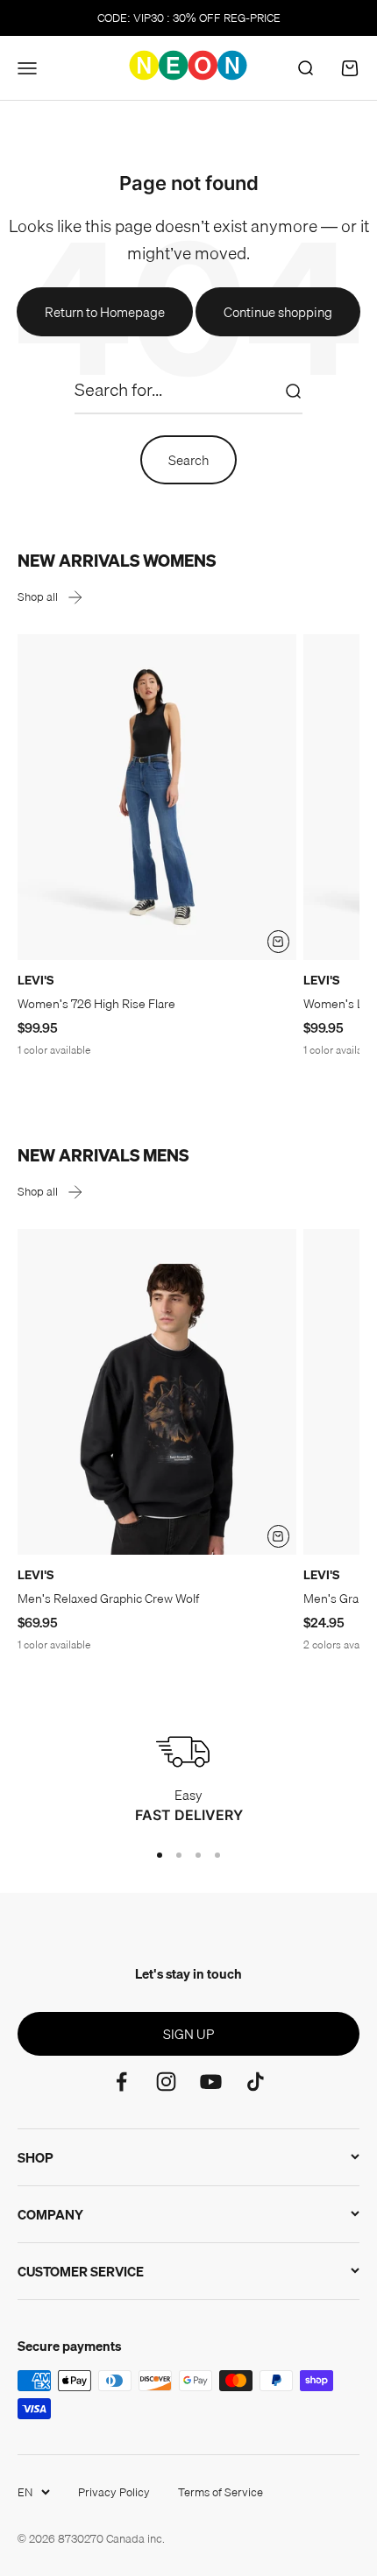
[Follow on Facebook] (121, 2082)
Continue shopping (278, 312)
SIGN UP (188, 2034)
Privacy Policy (114, 2492)
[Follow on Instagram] (166, 2082)
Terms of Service (221, 2492)
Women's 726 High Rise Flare (96, 1004)
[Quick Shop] (279, 942)
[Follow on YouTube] (211, 2082)
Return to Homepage (105, 312)
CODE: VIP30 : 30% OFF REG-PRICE (189, 18)
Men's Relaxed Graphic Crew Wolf (108, 1599)
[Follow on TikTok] (256, 2082)
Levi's (36, 980)
